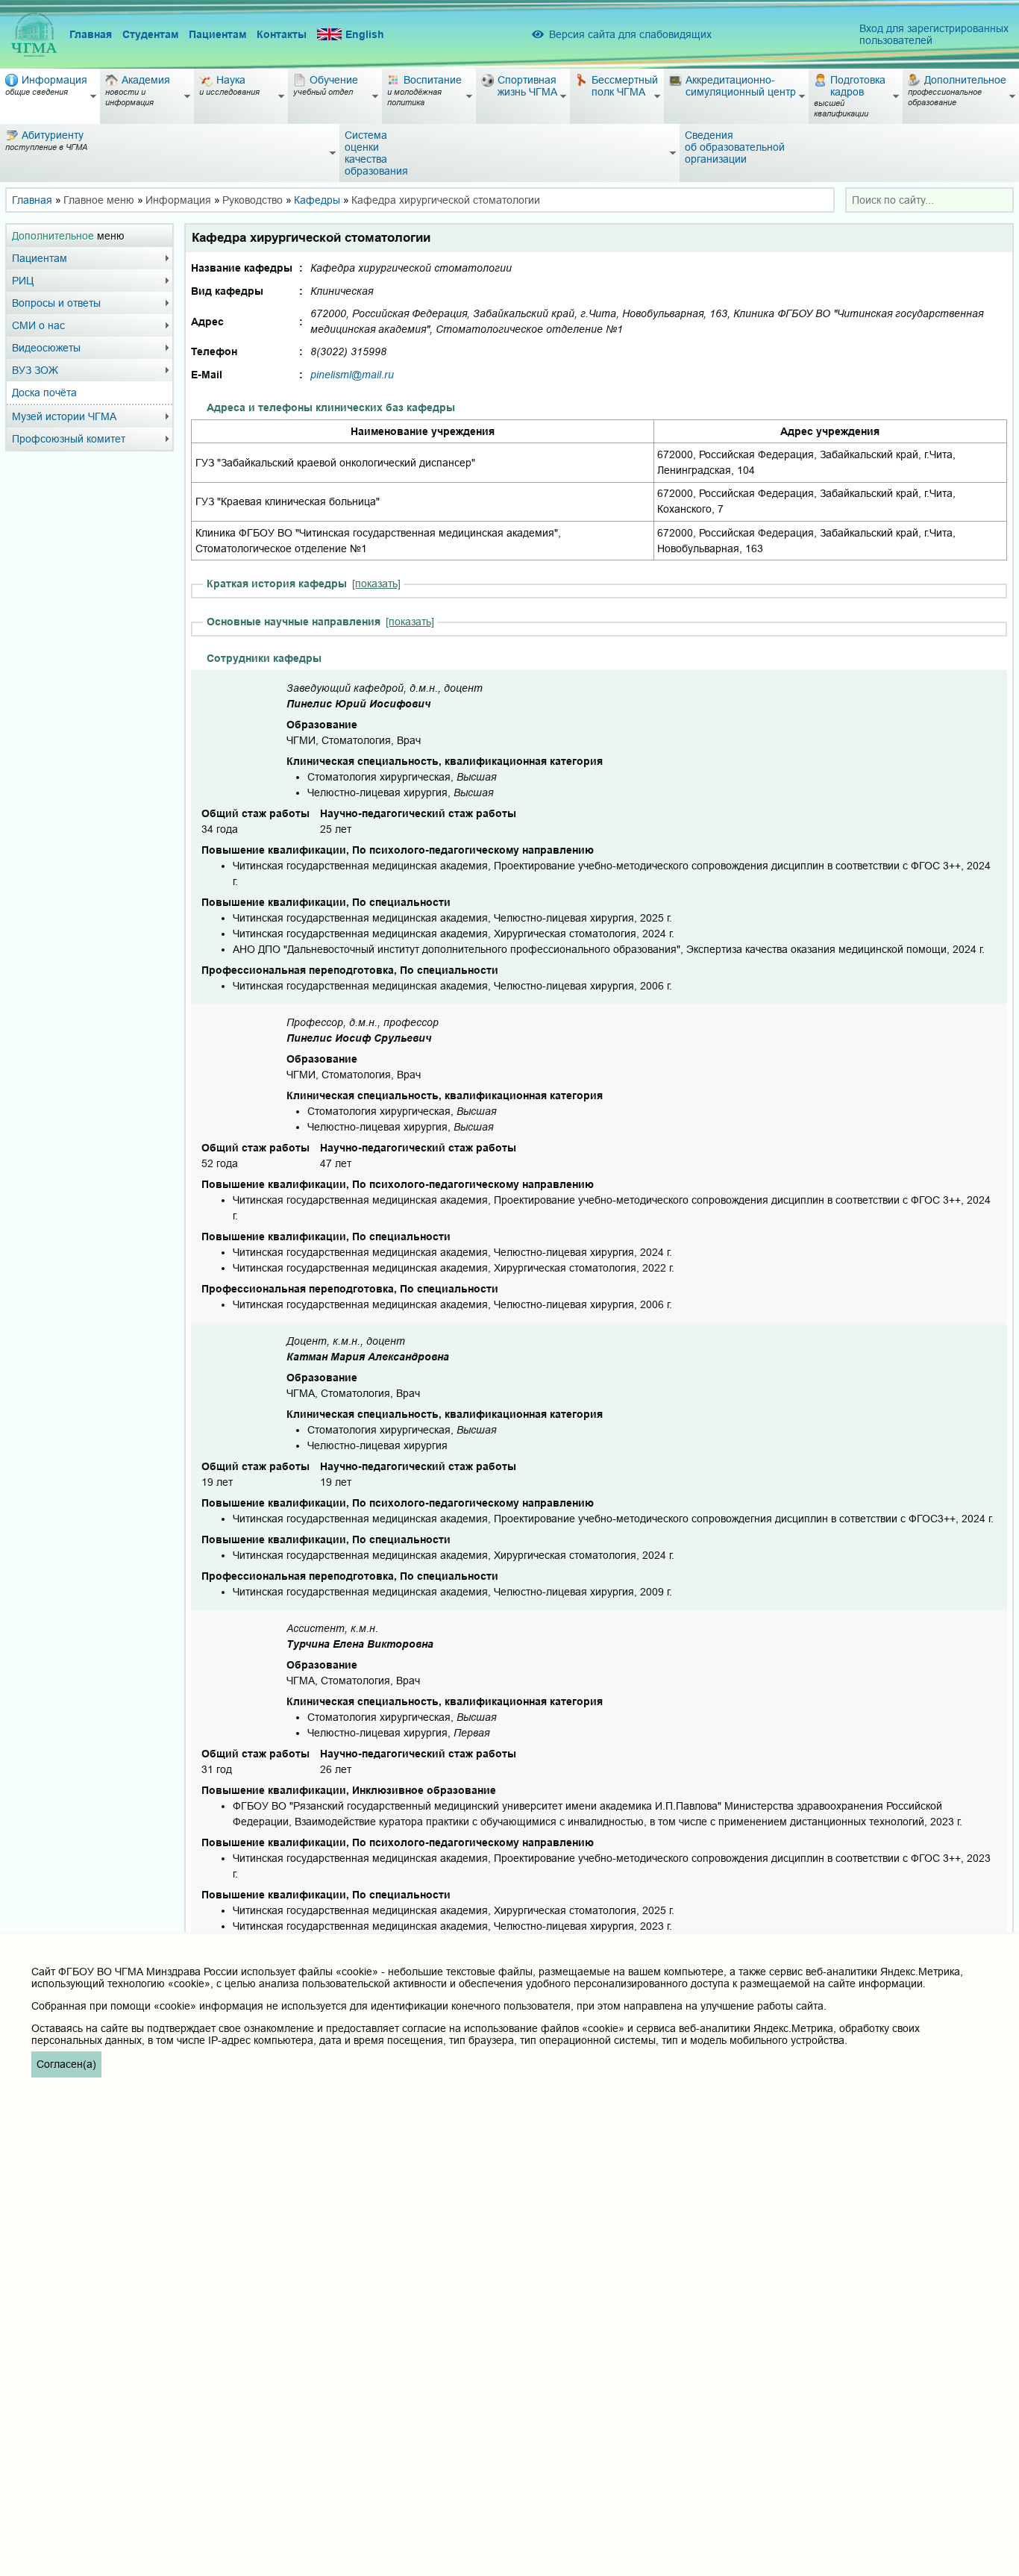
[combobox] (929, 200)
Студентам (150, 34)
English (365, 34)
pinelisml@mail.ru (352, 375)
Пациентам (217, 34)
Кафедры (317, 200)
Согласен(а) (66, 2064)
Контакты (282, 34)
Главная (91, 34)
